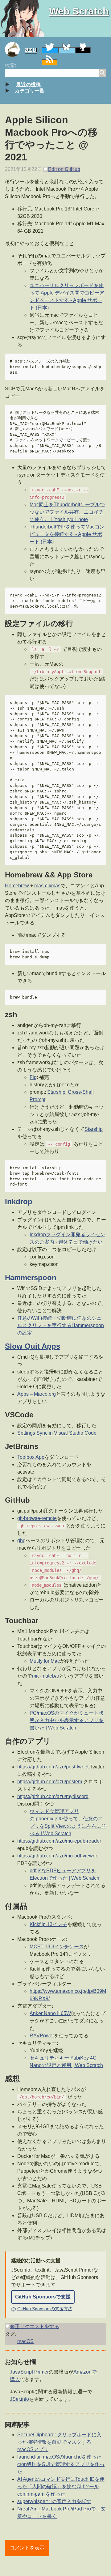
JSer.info (19, 2399)
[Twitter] (50, 50)
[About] (15, 49)
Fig (33, 1077)
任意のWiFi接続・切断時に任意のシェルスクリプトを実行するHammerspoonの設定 (61, 1325)
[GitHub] (83, 50)
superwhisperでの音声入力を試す (54, 2501)
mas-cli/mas (47, 886)
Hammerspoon (31, 1277)
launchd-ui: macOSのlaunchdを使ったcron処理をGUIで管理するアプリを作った (61, 2464)
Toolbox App (31, 1457)
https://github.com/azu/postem (50, 1782)
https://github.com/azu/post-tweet (53, 1767)
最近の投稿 (28, 85)
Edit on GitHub (64, 169)
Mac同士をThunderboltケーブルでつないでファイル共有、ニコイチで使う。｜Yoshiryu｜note (67, 512)
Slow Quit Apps (33, 1346)
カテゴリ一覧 (30, 91)
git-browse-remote (37, 1518)
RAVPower (42, 2036)
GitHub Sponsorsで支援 (43, 2297)
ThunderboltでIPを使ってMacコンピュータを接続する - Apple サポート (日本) (67, 534)
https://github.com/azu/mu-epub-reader (59, 1841)
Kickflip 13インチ (48, 1924)
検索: (10, 65)
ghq (21, 1541)
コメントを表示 (27, 2548)
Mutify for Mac (45, 1661)
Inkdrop (19, 1201)
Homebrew (17, 886)
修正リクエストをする (35, 2326)
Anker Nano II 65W (50, 2013)
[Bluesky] (67, 50)
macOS (25, 2341)
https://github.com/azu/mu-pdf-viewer (57, 1856)
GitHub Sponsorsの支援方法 (42, 2309)
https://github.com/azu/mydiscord (53, 1796)
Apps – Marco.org (37, 1394)
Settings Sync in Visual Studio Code (57, 1433)
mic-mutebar (46, 1676)
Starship (94, 1129)
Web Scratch (79, 11)
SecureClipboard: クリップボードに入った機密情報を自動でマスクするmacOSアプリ (59, 2442)
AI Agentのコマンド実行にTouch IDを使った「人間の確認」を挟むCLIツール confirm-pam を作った (61, 2487)
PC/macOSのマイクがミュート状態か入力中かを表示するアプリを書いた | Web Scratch (67, 1720)
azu (31, 49)
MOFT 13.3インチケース (57, 1947)
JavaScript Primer (29, 2372)
